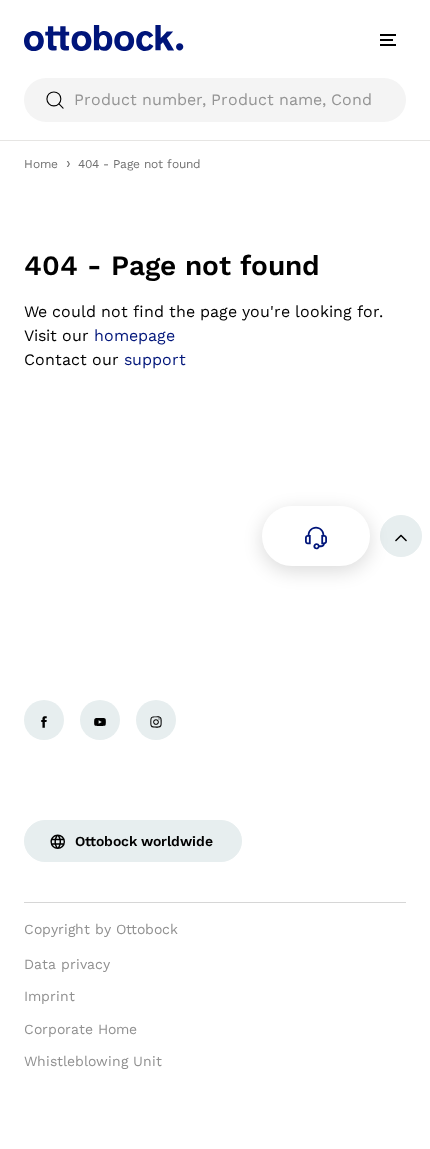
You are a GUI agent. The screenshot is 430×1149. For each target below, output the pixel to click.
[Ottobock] (104, 40)
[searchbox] (215, 100)
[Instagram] (156, 720)
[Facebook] (44, 720)
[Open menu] (388, 40)
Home (41, 164)
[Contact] (316, 536)
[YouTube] (100, 720)
